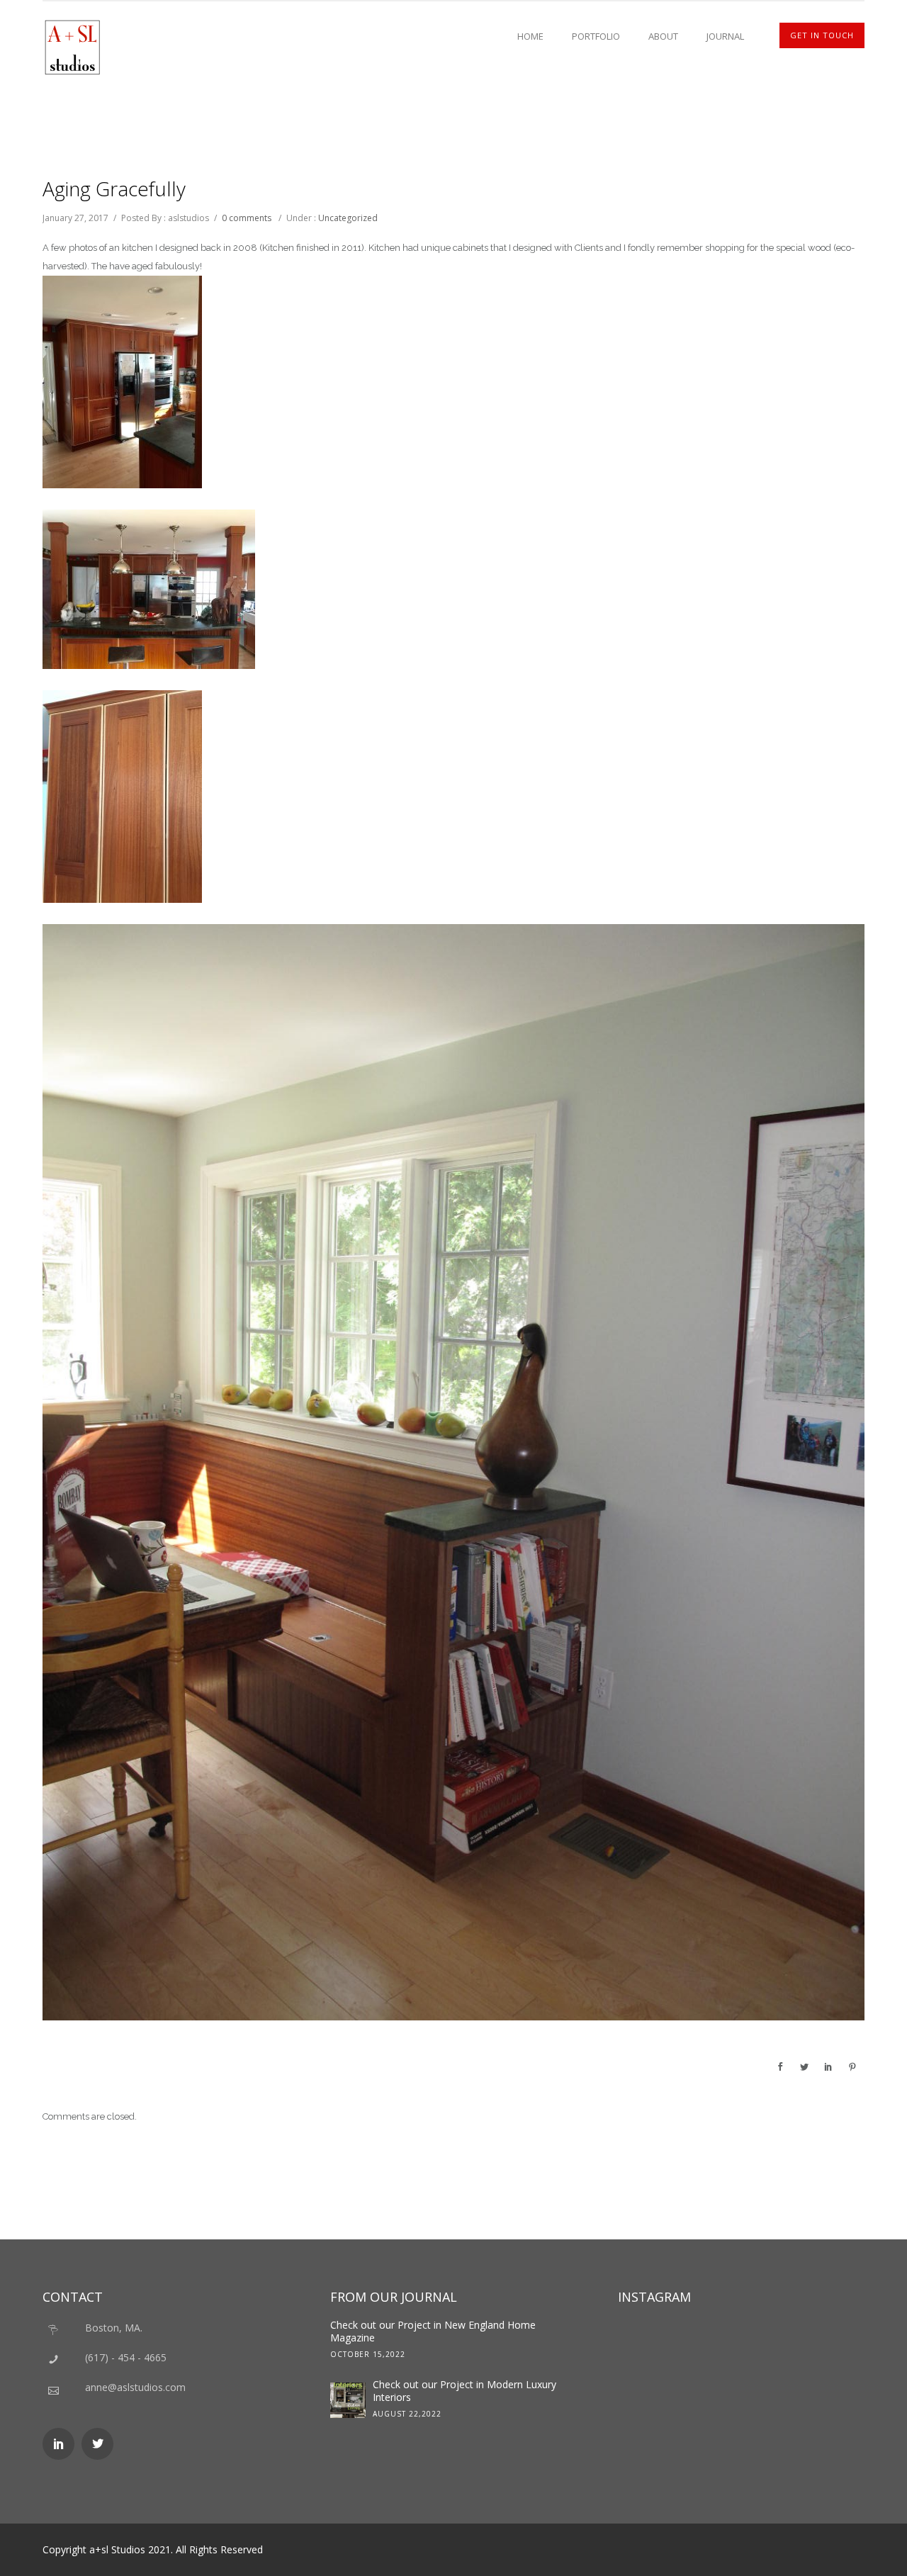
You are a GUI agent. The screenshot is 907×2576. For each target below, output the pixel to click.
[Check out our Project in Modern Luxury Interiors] (348, 2400)
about (663, 36)
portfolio (596, 36)
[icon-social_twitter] (97, 2444)
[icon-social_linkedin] (62, 2444)
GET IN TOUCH (822, 35)
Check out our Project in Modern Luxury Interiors (464, 2391)
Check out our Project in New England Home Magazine (433, 2332)
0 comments (247, 218)
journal (725, 36)
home (530, 36)
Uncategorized (348, 218)
